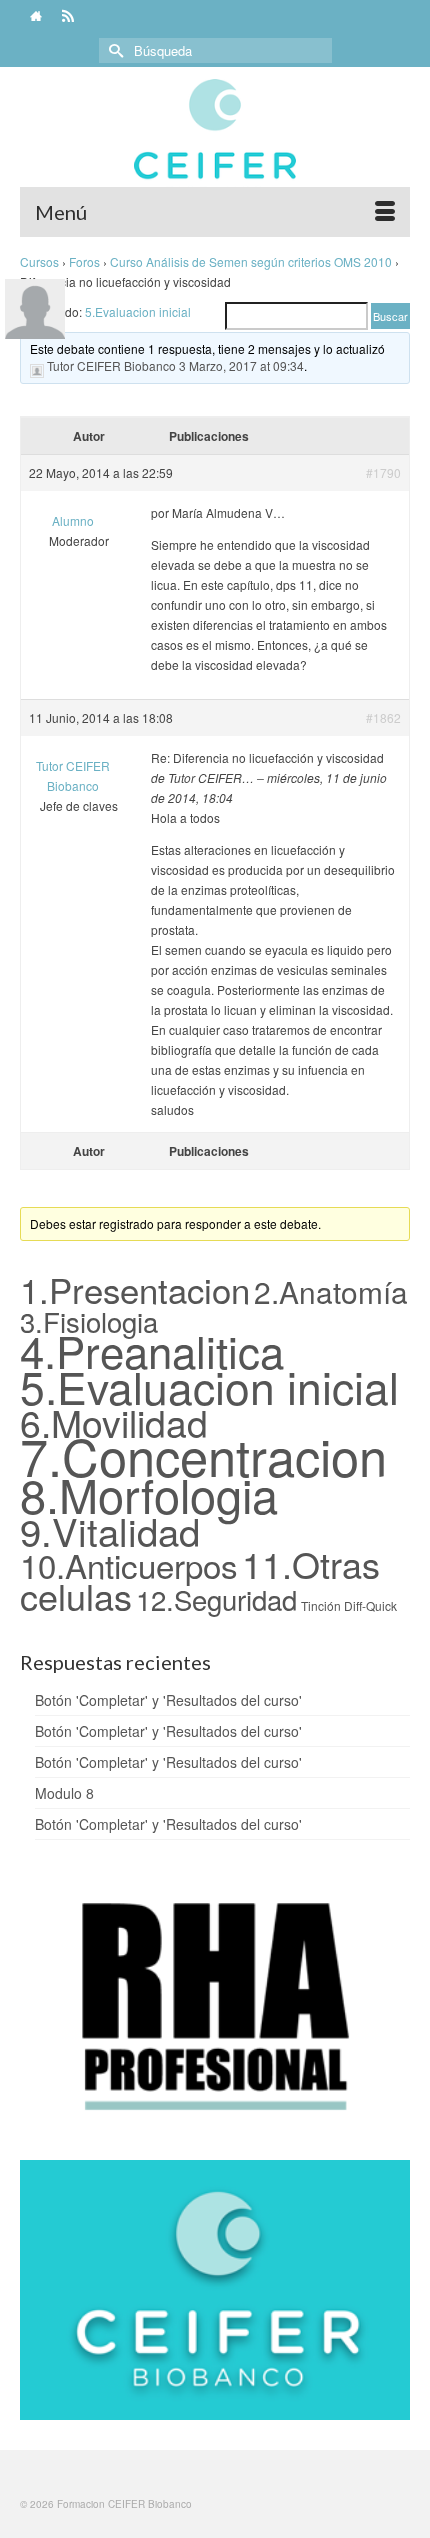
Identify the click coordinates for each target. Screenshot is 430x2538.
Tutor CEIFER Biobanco (111, 365)
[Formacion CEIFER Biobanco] (215, 139)
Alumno (73, 520)
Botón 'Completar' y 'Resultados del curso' (168, 1700)
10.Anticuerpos (129, 1564)
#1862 (383, 717)
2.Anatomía (331, 1291)
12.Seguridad (216, 1599)
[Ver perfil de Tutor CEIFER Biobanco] (37, 366)
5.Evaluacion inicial (138, 311)
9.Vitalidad (110, 1530)
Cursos (39, 261)
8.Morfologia (149, 1493)
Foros (84, 261)
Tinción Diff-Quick (349, 1605)
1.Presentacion (135, 1289)
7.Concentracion (203, 1455)
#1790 (383, 472)
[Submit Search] (114, 50)
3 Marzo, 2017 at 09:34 (241, 365)
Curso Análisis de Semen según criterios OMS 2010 (251, 261)
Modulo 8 (64, 1793)
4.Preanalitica (152, 1350)
